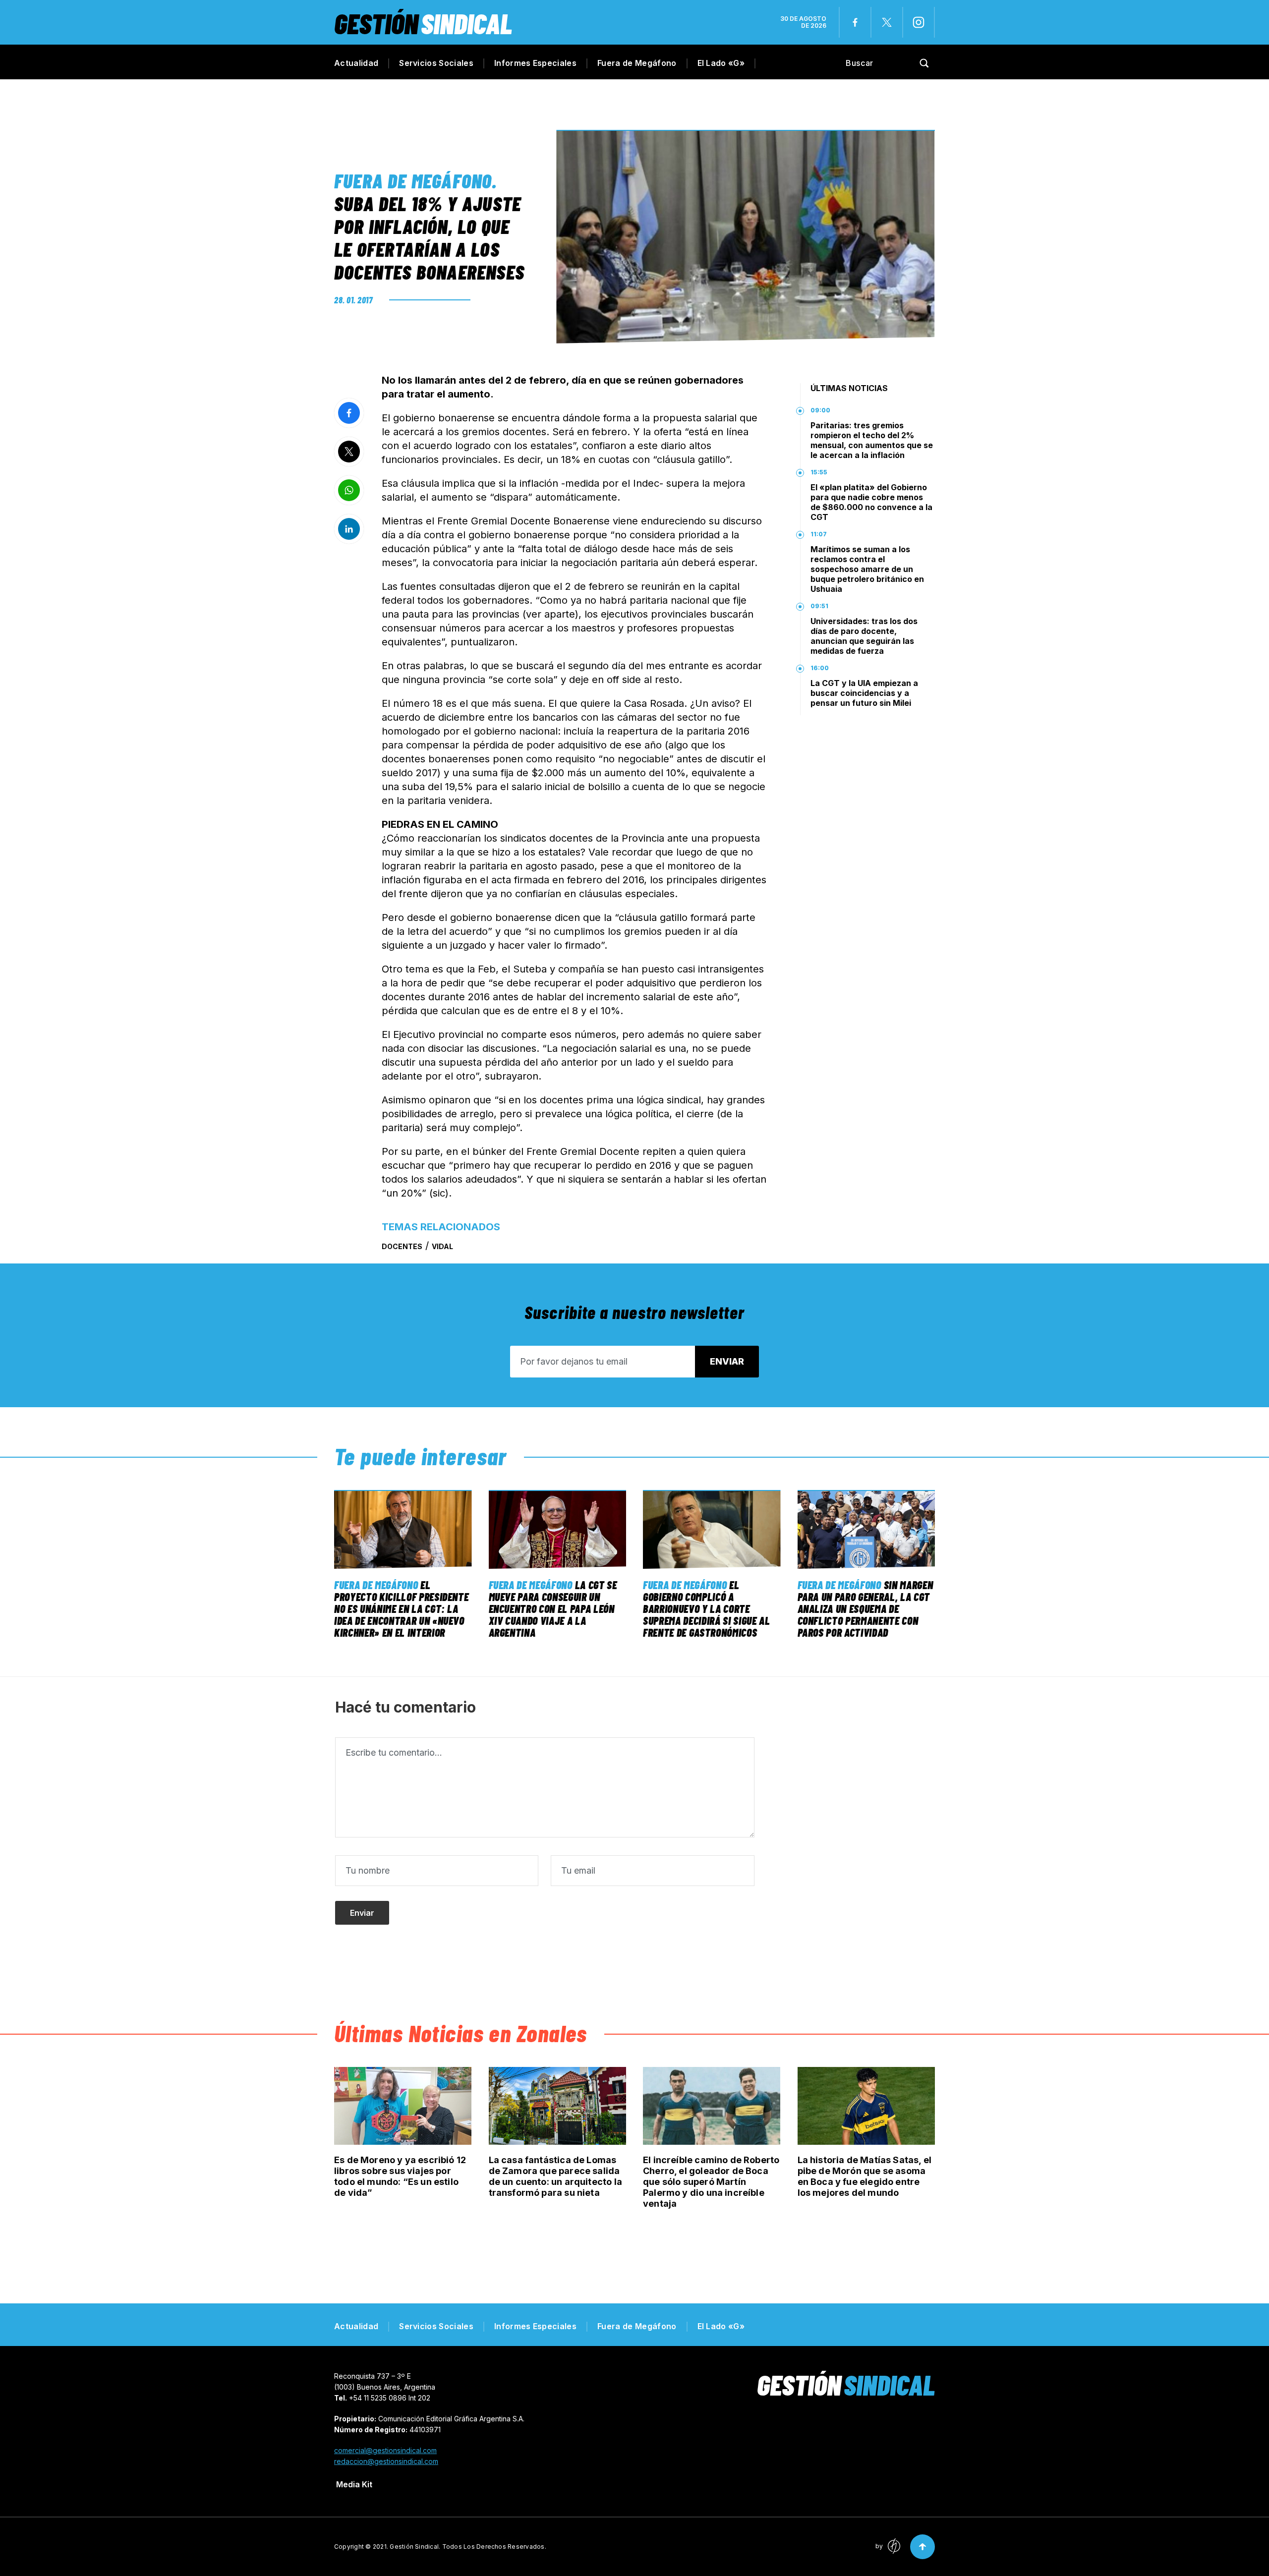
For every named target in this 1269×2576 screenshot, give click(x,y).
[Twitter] (887, 22)
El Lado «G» (721, 63)
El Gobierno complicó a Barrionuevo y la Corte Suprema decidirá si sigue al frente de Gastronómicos (706, 1608)
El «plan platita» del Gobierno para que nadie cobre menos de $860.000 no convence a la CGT (871, 502)
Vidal (442, 1246)
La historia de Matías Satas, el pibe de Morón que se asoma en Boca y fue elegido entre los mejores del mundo (865, 2176)
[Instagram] (919, 22)
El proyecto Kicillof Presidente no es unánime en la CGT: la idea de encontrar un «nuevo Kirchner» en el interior (401, 1608)
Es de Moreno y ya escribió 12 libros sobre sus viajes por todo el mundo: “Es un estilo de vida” (400, 2176)
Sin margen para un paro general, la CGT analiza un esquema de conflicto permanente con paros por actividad (865, 1608)
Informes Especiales (535, 63)
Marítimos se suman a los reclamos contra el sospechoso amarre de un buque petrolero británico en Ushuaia (867, 569)
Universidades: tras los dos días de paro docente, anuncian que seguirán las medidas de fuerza (864, 636)
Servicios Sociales (436, 63)
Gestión (423, 23)
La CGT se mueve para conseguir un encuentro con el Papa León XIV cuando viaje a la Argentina (553, 1608)
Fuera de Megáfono (637, 63)
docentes (402, 1246)
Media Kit (354, 2484)
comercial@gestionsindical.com (385, 2450)
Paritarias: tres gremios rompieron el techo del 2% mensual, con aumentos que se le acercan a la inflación (872, 440)
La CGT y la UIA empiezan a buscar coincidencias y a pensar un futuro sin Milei (864, 693)
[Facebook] (855, 22)
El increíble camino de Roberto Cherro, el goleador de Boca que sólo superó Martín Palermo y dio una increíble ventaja (711, 2182)
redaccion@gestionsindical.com (386, 2461)
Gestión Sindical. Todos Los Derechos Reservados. (468, 2547)
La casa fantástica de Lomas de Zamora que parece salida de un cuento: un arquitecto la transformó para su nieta (555, 2176)
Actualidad (356, 63)
